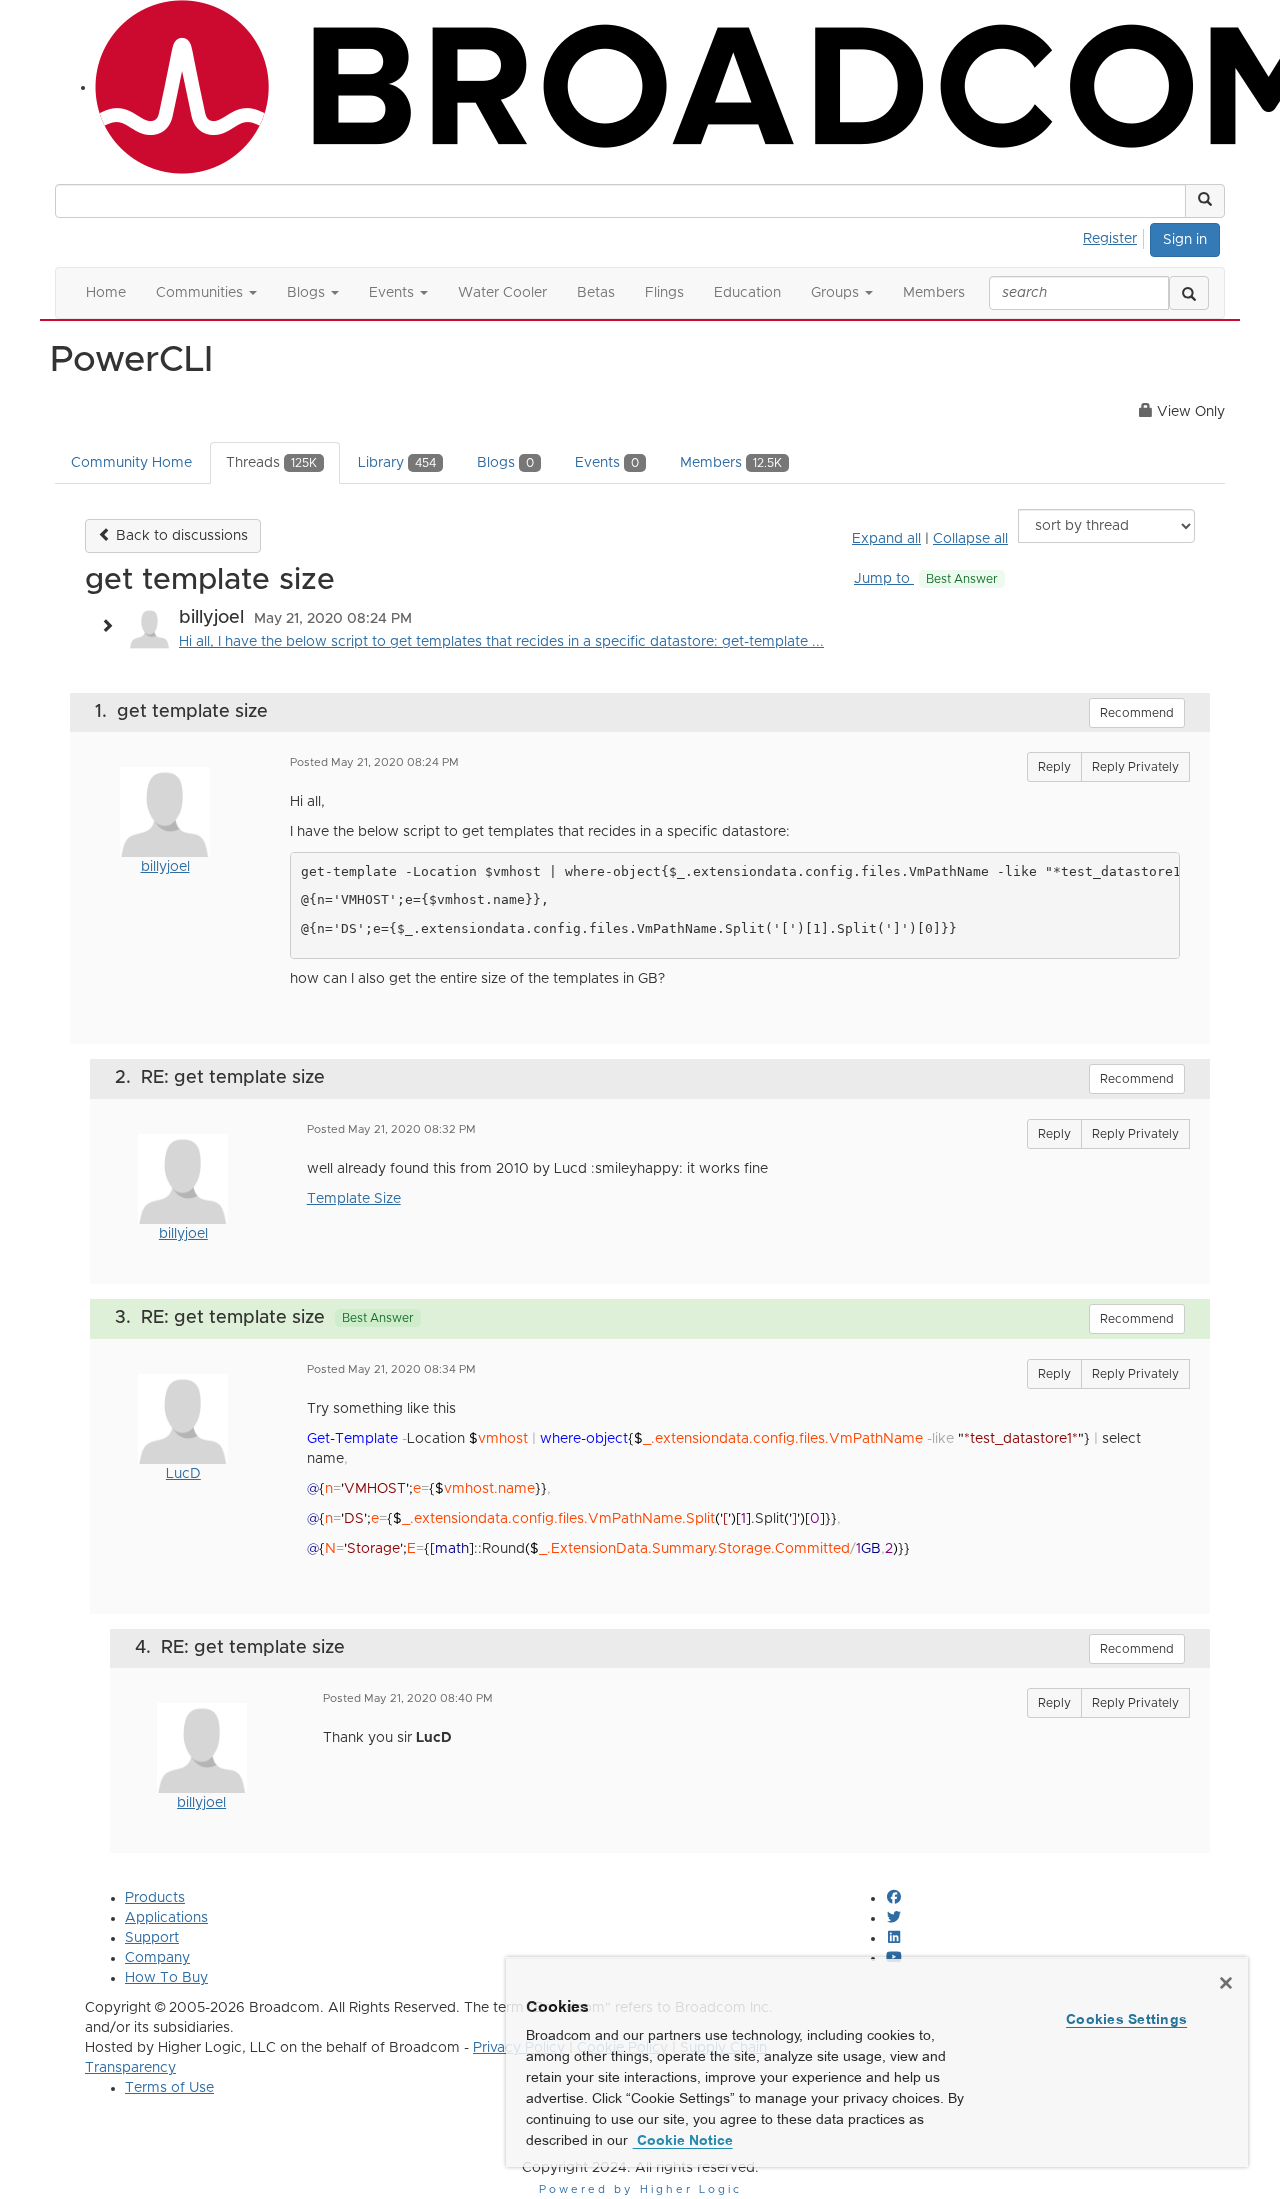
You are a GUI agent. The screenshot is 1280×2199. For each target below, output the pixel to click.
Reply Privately (1135, 767)
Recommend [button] (1137, 713)
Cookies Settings (1126, 2019)
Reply (1054, 767)
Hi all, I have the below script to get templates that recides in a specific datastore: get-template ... (501, 642)
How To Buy (166, 1978)
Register (1110, 239)
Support (152, 1938)
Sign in (1185, 240)
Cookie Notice (683, 2140)
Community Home (131, 463)
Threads (271, 463)
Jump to (926, 579)
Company (157, 1958)
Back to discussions (180, 536)
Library (397, 463)
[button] (1205, 201)
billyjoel (165, 867)
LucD (183, 1474)
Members (731, 463)
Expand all (886, 539)
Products (155, 1898)
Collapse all (970, 539)
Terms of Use (169, 2088)
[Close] (1226, 1983)
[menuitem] (1115, 236)
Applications (166, 1918)
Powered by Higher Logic (640, 2189)
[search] (1189, 293)
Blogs (505, 463)
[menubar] (1115, 236)
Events (607, 463)
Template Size (354, 1199)
